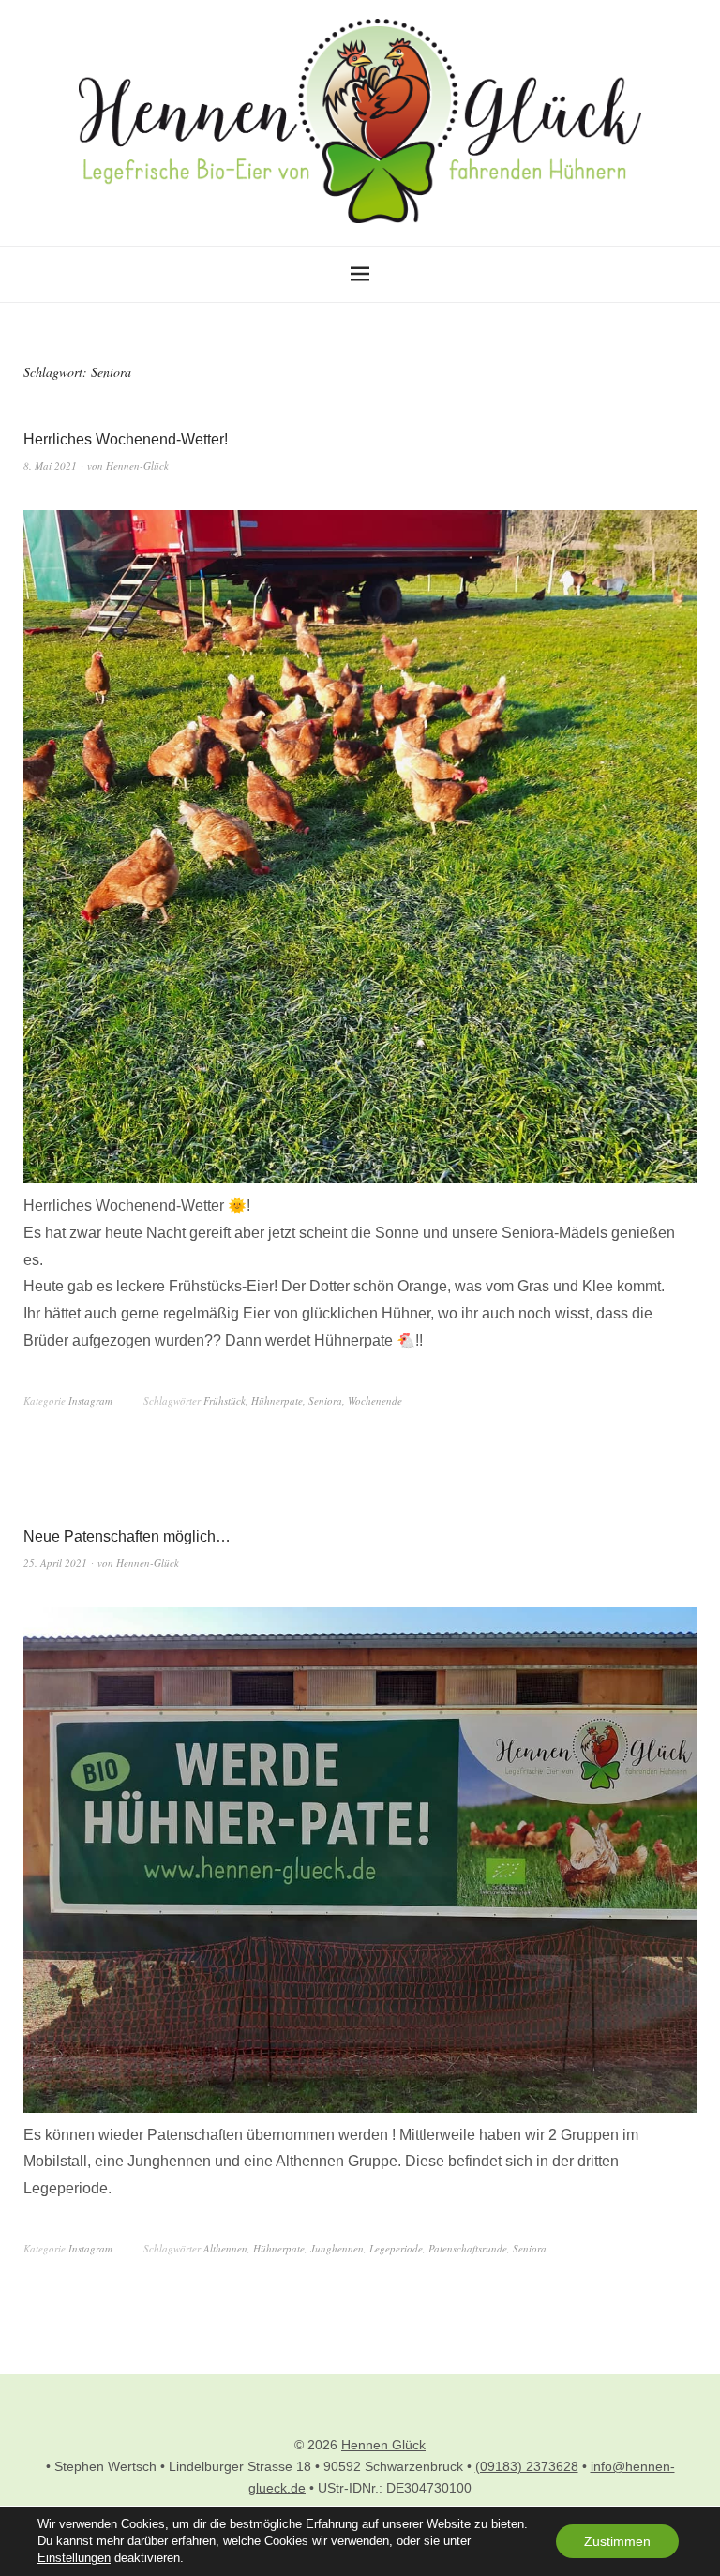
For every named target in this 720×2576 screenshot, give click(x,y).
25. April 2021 (55, 1563)
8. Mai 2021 (50, 466)
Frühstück (225, 1401)
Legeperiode (396, 2248)
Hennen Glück (383, 2445)
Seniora (325, 1401)
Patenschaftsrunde (468, 2248)
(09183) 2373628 (527, 2466)
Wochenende (375, 1401)
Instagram (90, 1401)
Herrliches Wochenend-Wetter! (126, 439)
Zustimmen (617, 2541)
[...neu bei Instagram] (360, 1178)
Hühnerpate (277, 1401)
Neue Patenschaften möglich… (127, 1537)
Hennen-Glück (137, 466)
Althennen (225, 2248)
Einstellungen (74, 2558)
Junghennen (337, 2248)
